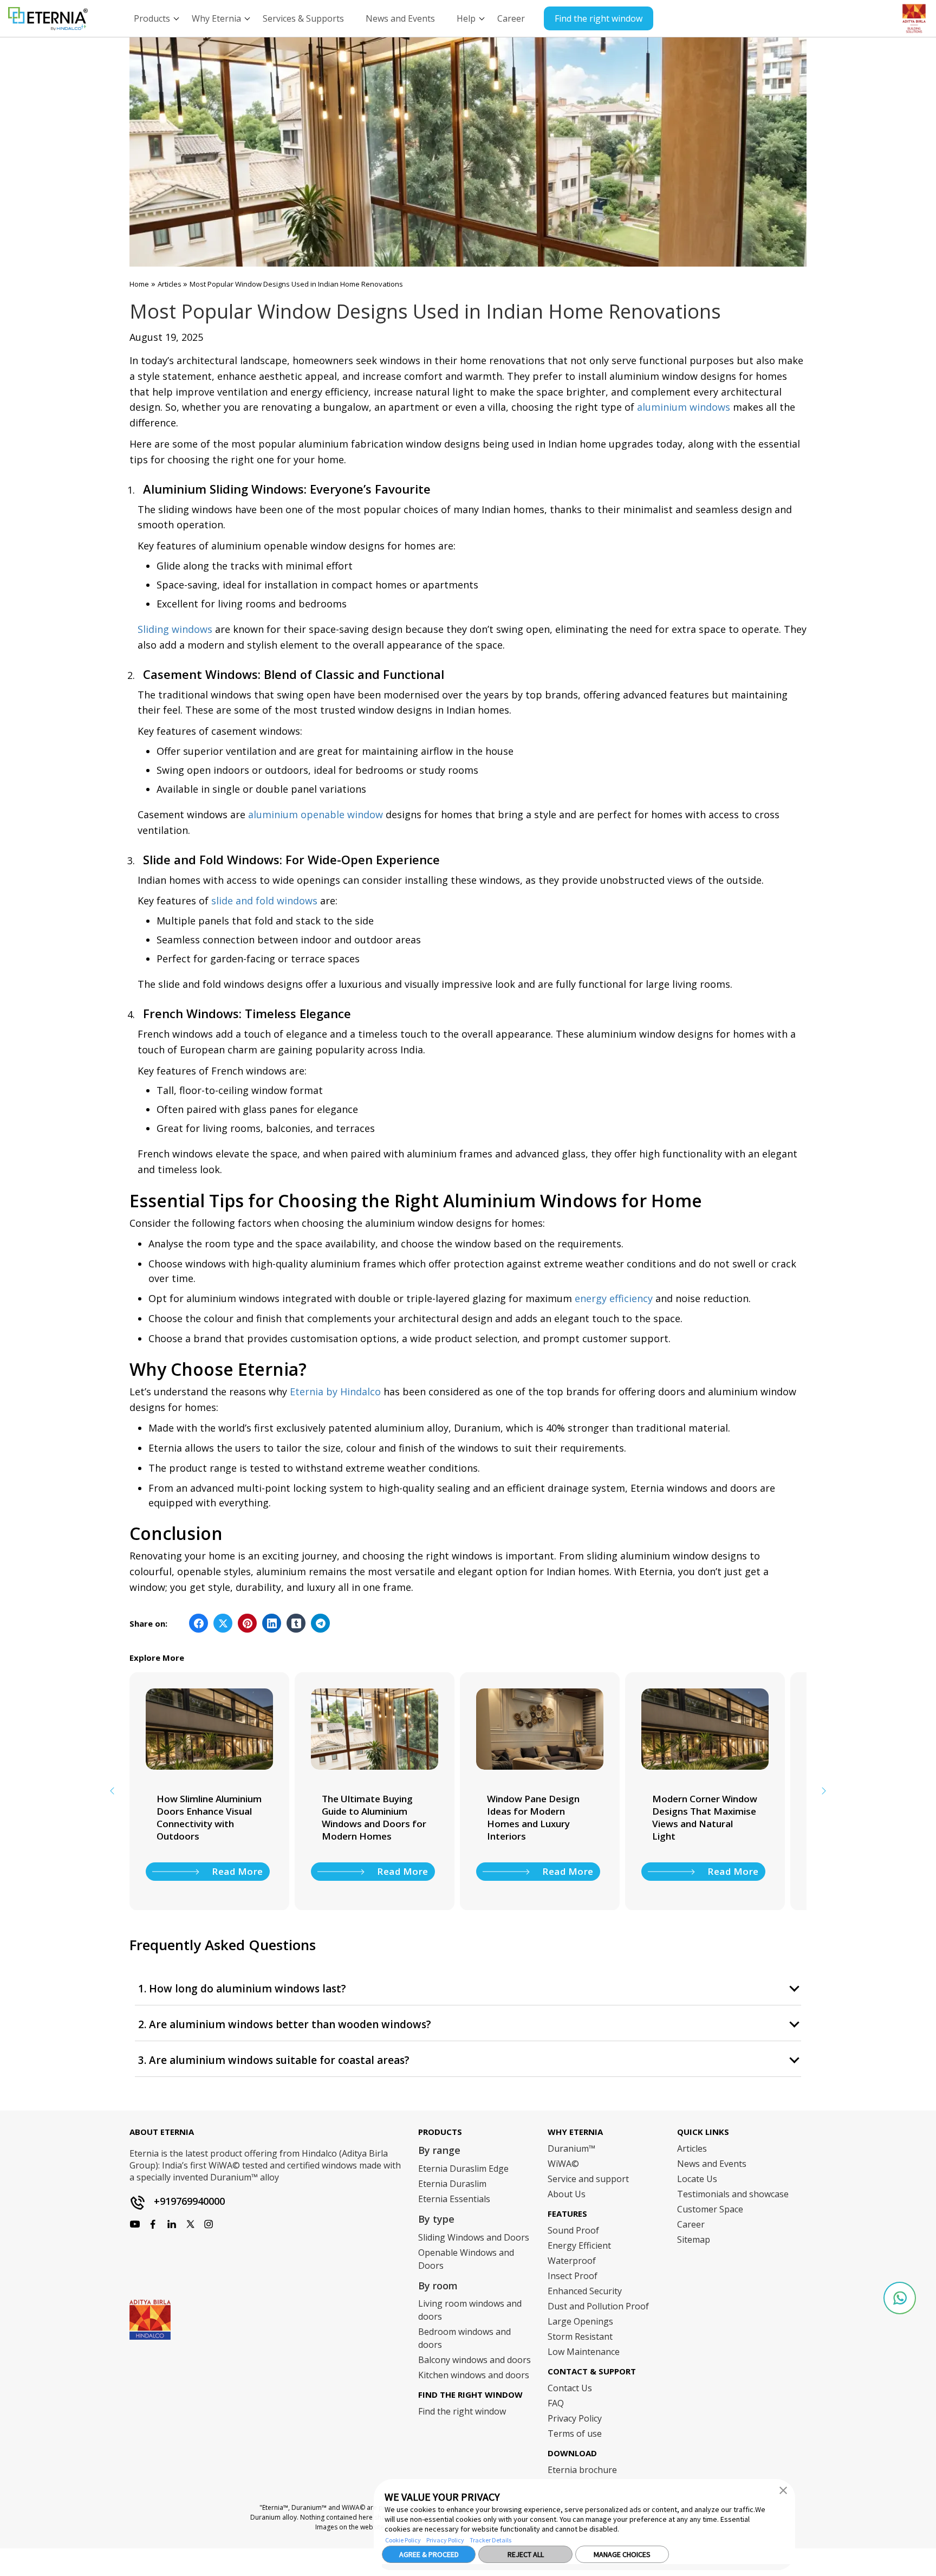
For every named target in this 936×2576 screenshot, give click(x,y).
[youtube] (172, 2224)
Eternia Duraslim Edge (463, 2169)
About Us (567, 2194)
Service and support (588, 2179)
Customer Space (710, 2209)
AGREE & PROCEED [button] (429, 2554)
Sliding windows (175, 629)
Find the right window (599, 18)
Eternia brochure (582, 2470)
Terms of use (575, 2433)
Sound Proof (573, 2230)
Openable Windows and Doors (466, 2259)
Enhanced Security (585, 2291)
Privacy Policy (445, 2540)
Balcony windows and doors (474, 2360)
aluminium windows (684, 407)
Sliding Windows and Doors (474, 2237)
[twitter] (190, 2224)
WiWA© (563, 2164)
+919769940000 (189, 2201)
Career (691, 2224)
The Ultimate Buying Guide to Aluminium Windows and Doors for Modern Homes (374, 1817)
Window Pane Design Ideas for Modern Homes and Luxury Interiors (533, 1817)
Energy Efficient (579, 2245)
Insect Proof (573, 2276)
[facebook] (135, 2224)
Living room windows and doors (470, 2310)
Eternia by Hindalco (335, 1391)
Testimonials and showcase (733, 2194)
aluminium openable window (316, 814)
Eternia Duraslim (452, 2184)
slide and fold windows (264, 901)
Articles (170, 284)
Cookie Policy (403, 2540)
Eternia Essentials (454, 2199)
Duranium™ (571, 2148)
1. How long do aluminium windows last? (242, 1989)
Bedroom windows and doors (464, 2338)
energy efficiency (614, 1298)
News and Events (712, 2164)
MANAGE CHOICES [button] (622, 2554)
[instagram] (153, 2224)
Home (139, 284)
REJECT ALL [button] (526, 2554)
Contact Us (570, 2388)
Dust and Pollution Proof (598, 2306)
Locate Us (697, 2179)
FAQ (556, 2403)
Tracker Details (490, 2540)
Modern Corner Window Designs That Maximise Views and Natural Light (705, 1817)
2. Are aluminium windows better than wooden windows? (285, 2025)
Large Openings (580, 2321)
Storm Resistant (580, 2336)
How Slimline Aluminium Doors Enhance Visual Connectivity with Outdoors (209, 1817)
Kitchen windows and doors (474, 2375)
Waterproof (572, 2261)
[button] (783, 2490)
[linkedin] (209, 2224)
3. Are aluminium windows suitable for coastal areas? (274, 2060)
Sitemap (694, 2240)
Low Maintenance (584, 2352)
